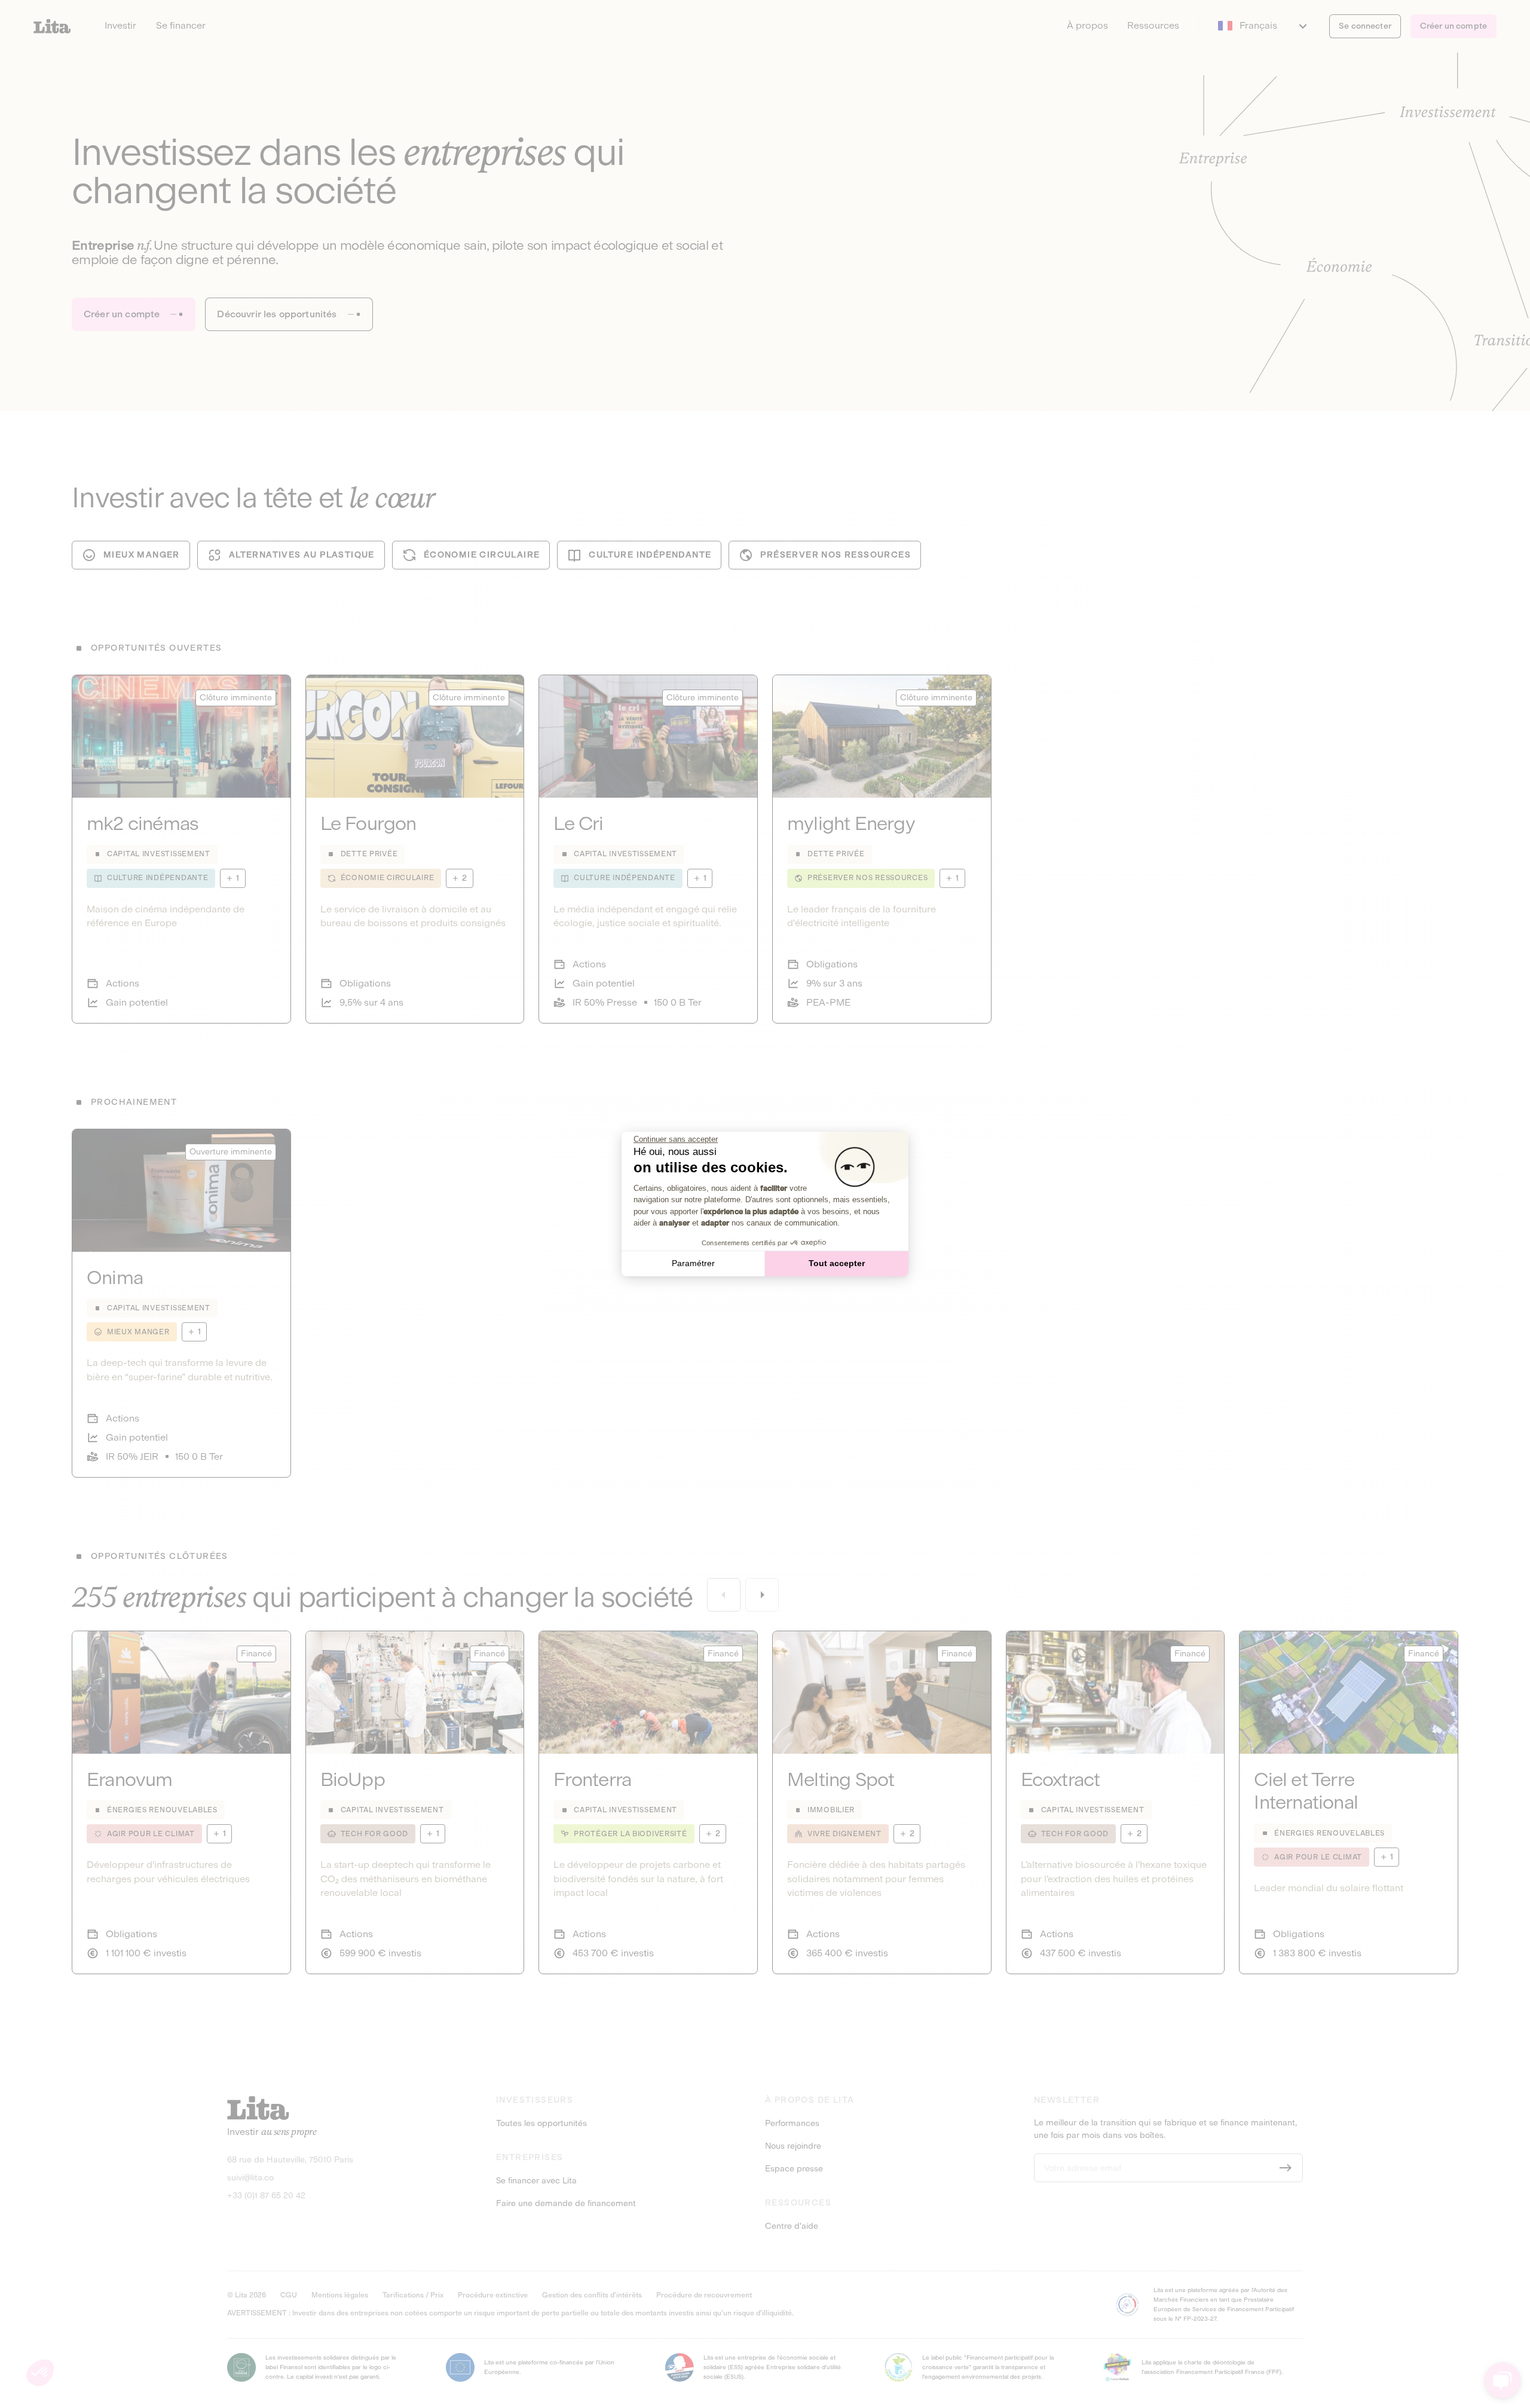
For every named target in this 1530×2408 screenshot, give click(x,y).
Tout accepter (837, 1263)
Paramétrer (693, 1263)
